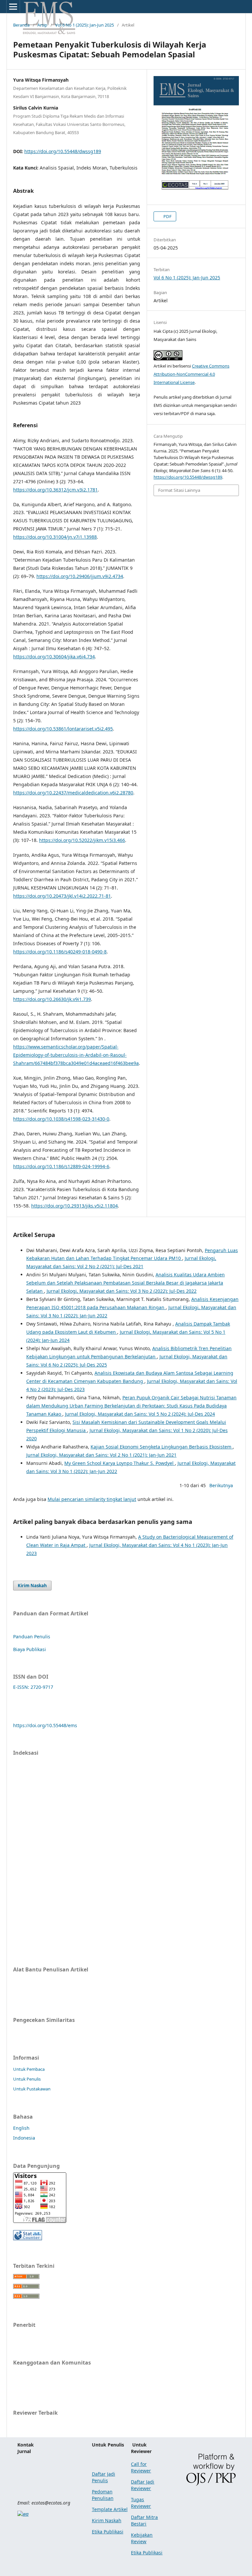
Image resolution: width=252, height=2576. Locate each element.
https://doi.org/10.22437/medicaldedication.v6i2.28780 (73, 793)
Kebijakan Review (142, 2538)
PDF (167, 216)
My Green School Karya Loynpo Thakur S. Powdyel (120, 1463)
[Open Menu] (13, 7)
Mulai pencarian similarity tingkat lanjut (92, 1499)
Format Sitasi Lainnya (179, 490)
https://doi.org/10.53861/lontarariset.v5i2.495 (63, 729)
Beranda (21, 25)
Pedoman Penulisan (103, 2495)
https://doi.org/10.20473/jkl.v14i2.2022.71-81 (62, 896)
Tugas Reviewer (141, 2503)
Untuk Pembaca (29, 2069)
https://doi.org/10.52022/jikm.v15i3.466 (82, 840)
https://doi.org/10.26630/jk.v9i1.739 (52, 999)
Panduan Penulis (32, 1637)
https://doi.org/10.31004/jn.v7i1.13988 (55, 537)
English (21, 2128)
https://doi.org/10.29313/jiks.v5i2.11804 (74, 1206)
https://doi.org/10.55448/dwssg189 (63, 151)
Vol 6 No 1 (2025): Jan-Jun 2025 (84, 25)
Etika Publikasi (108, 2532)
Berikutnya (221, 1485)
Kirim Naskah (32, 1586)
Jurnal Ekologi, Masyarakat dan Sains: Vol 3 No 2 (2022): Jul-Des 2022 (122, 1291)
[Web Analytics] (28, 2238)
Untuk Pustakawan (32, 2089)
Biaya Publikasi (30, 1649)
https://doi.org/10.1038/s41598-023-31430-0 (61, 1119)
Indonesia (24, 2138)
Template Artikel (110, 2509)
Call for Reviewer (141, 2467)
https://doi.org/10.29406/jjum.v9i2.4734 (80, 576)
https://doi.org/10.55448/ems (45, 1725)
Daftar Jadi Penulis (104, 2477)
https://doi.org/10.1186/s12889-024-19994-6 (61, 1166)
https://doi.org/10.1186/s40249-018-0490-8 (60, 952)
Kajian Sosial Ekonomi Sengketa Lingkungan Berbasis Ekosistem (162, 1447)
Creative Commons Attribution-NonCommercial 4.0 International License (191, 374)
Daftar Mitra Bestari (144, 2520)
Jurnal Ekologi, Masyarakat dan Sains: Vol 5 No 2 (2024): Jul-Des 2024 (140, 1414)
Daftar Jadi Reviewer (143, 2485)
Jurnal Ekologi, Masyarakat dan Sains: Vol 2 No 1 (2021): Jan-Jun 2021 (101, 1455)
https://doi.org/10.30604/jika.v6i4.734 (54, 657)
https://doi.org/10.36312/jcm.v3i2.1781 (55, 490)
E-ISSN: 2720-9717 (33, 1687)
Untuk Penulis (27, 2079)
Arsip (42, 25)
